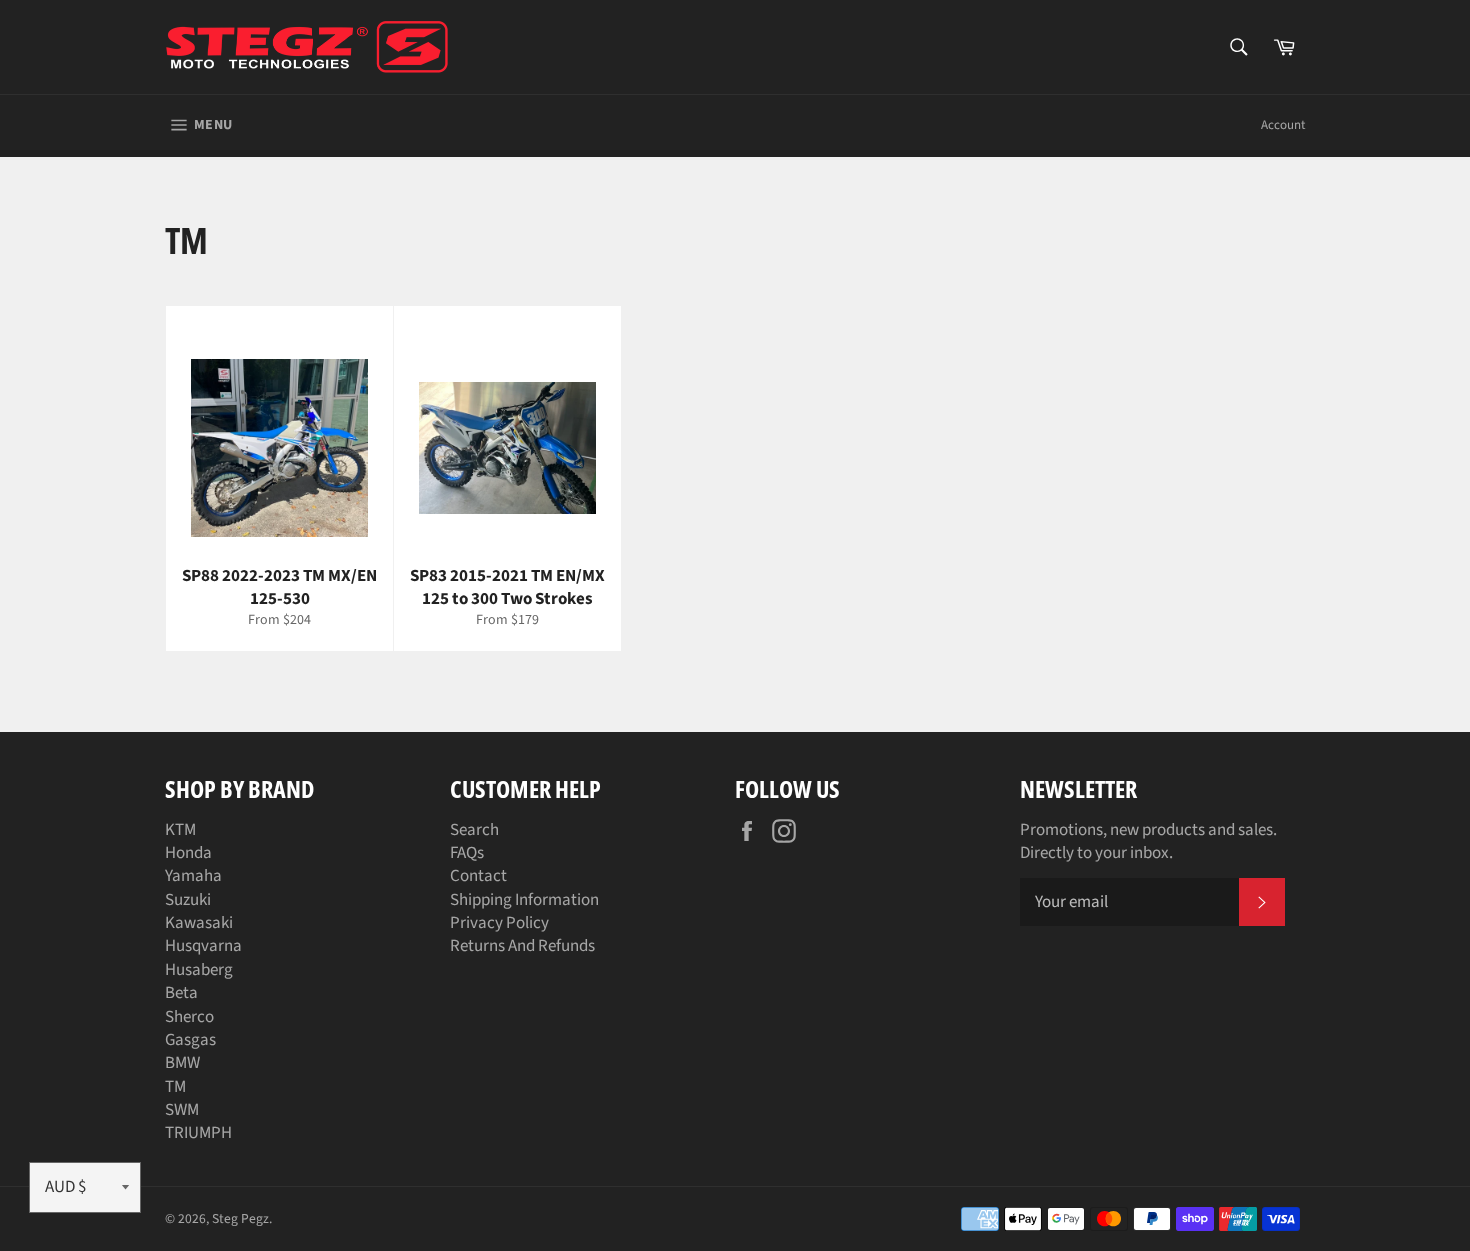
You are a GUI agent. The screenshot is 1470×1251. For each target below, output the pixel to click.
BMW (182, 1063)
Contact (478, 876)
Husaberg (199, 970)
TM (175, 1087)
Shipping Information (524, 900)
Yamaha (193, 876)
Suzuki (188, 900)
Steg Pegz (240, 1218)
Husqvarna (203, 946)
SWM (182, 1110)
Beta (181, 993)
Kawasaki (199, 923)
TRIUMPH (198, 1133)
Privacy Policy (499, 923)
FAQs (467, 853)
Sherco (189, 1017)
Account (1283, 125)
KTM (180, 830)
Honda (188, 853)
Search (474, 830)
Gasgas (190, 1040)
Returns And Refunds (522, 946)
